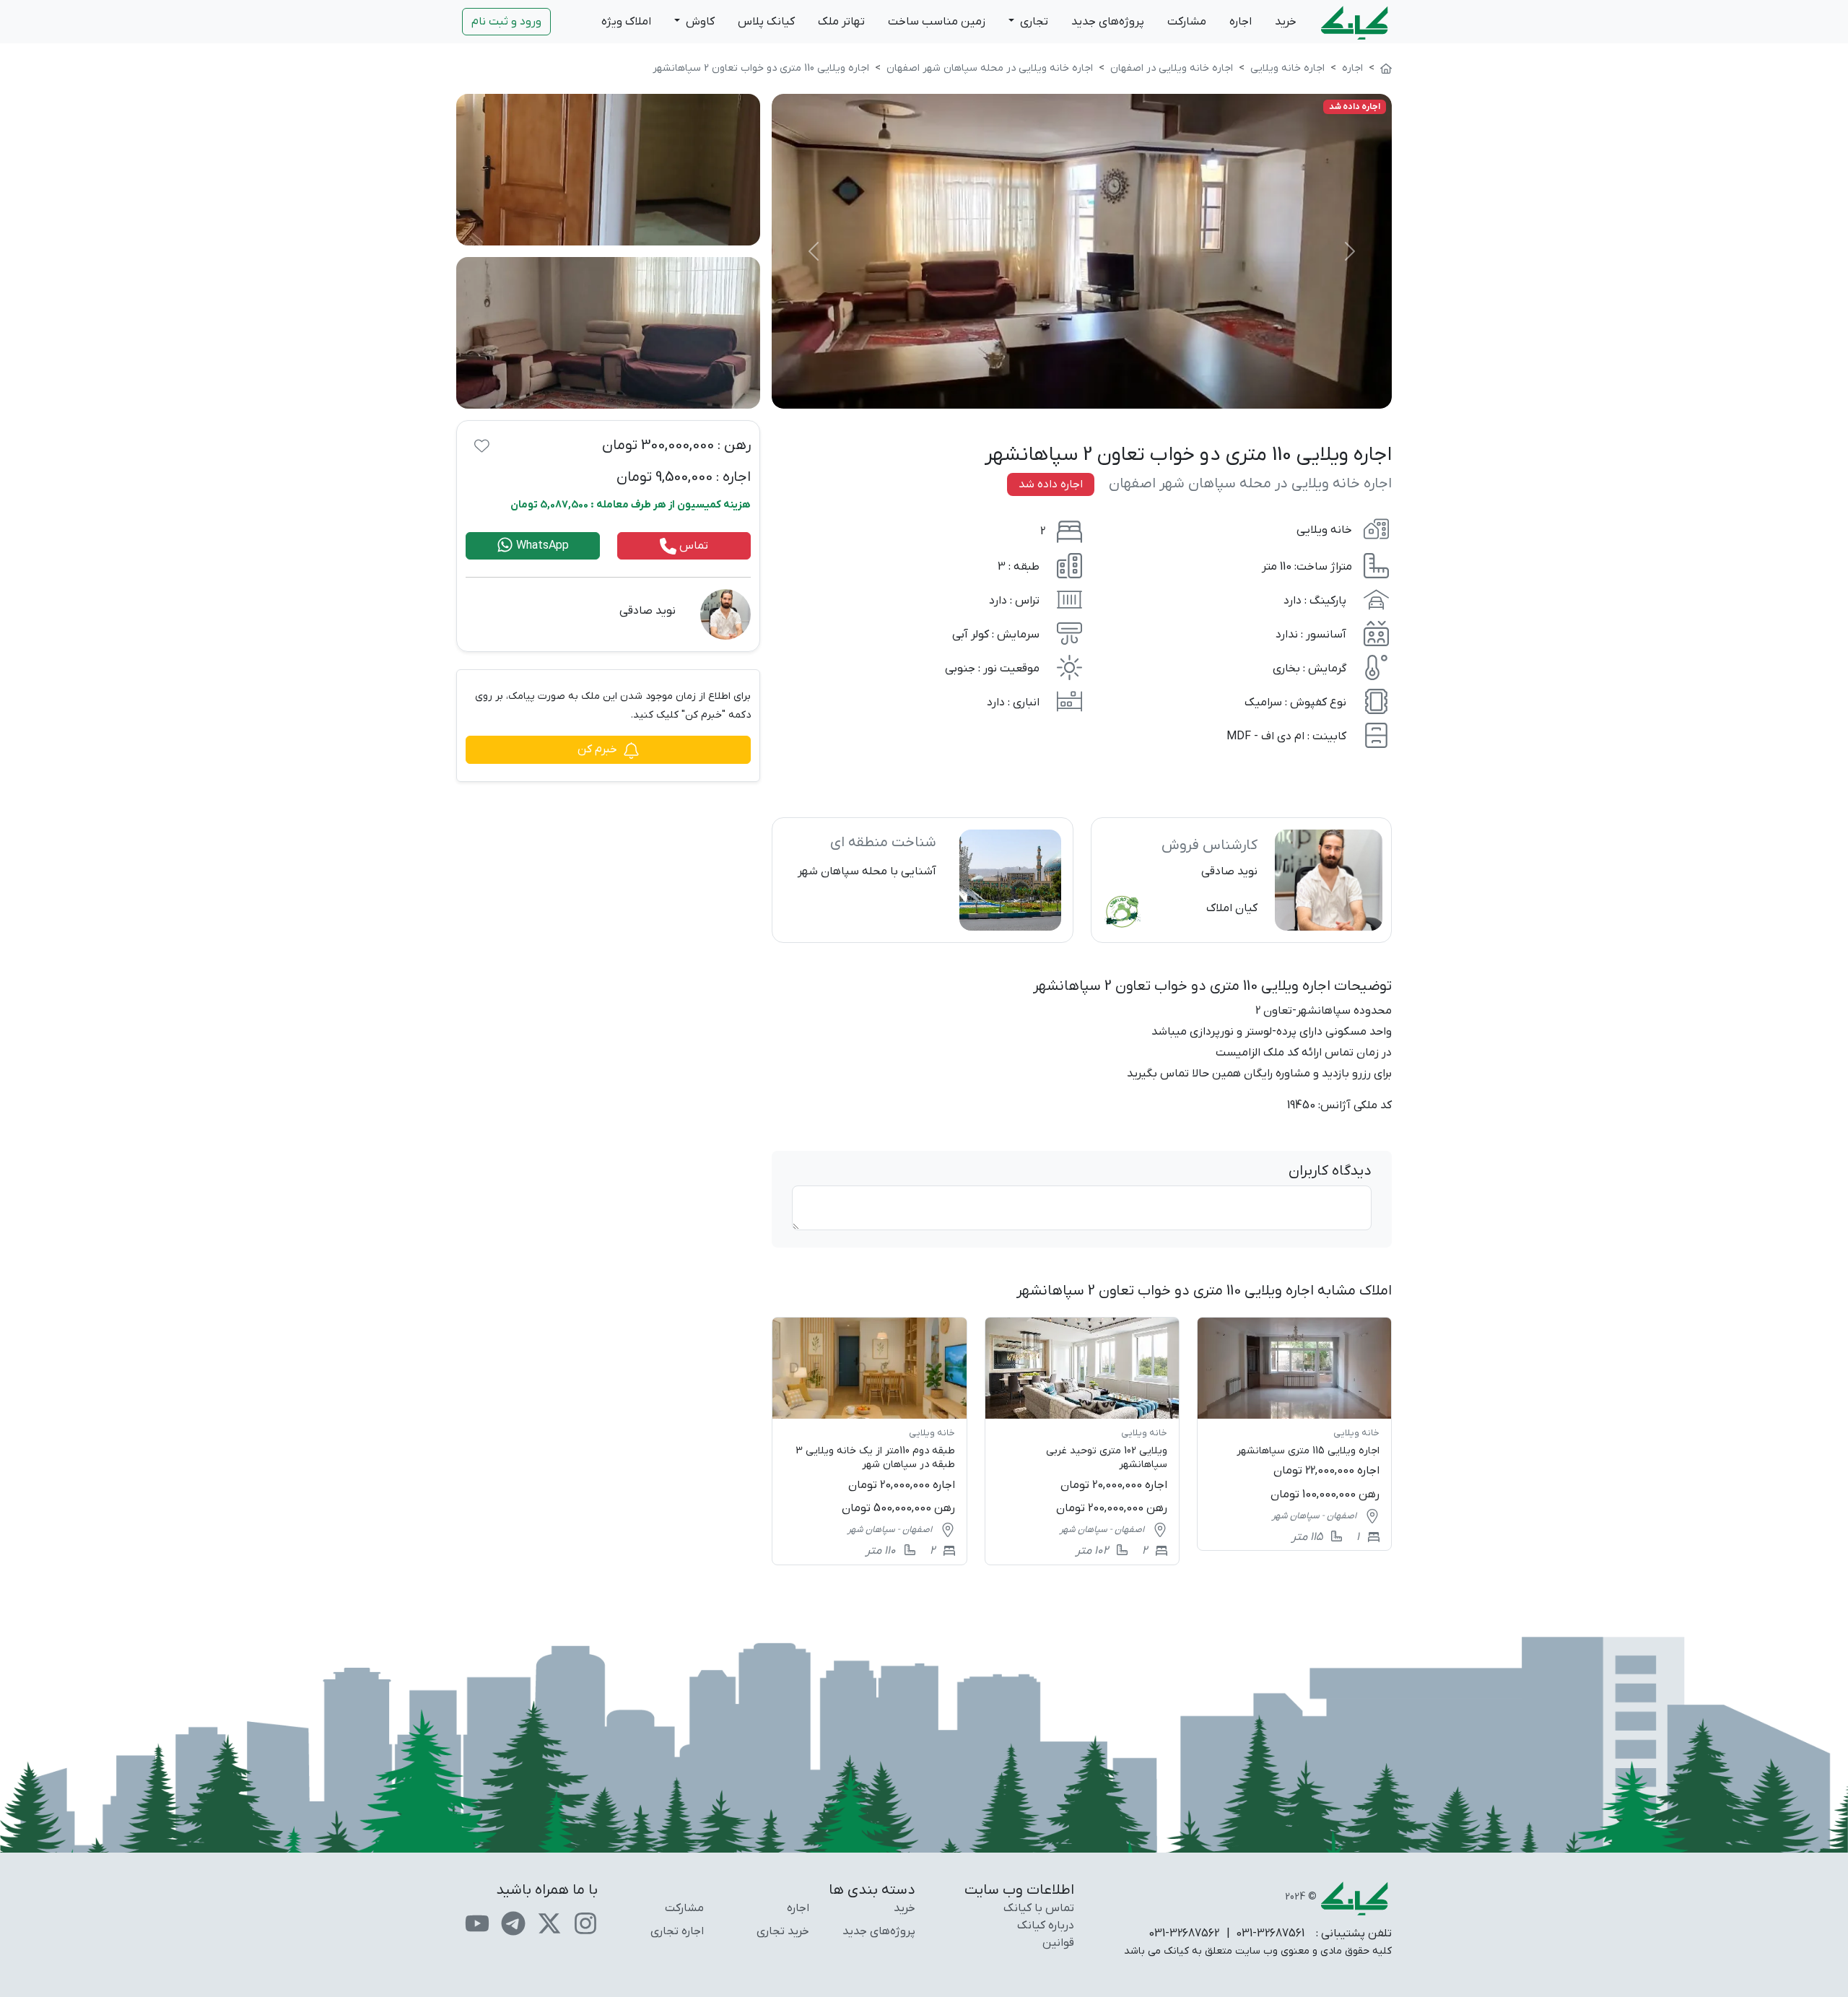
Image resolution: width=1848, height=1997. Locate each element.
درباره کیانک (1046, 1926)
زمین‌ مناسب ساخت (937, 22)
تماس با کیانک (1039, 1908)
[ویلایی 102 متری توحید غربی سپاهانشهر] (1082, 1441)
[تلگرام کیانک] (513, 1923)
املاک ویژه (626, 22)
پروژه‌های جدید (1108, 22)
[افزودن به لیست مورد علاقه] (482, 445)
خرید (1286, 22)
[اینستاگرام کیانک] (585, 1923)
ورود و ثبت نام (506, 22)
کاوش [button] (699, 22)
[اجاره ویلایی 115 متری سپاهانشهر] (1294, 1434)
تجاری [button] (1033, 22)
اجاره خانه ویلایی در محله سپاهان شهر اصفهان (1250, 484)
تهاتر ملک (841, 22)
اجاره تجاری (677, 1931)
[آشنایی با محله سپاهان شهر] (922, 880)
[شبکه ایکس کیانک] (549, 1923)
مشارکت (1187, 22)
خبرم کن (597, 749)
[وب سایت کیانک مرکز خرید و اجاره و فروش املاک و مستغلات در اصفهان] (1386, 68)
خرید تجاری (783, 1931)
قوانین (1058, 1943)
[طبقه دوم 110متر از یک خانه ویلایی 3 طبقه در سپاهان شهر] (869, 1441)
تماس (692, 546)
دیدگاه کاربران (1330, 1171)
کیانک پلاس (766, 22)
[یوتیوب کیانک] (477, 1923)
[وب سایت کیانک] (1356, 22)
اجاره (1241, 22)
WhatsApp (541, 546)
